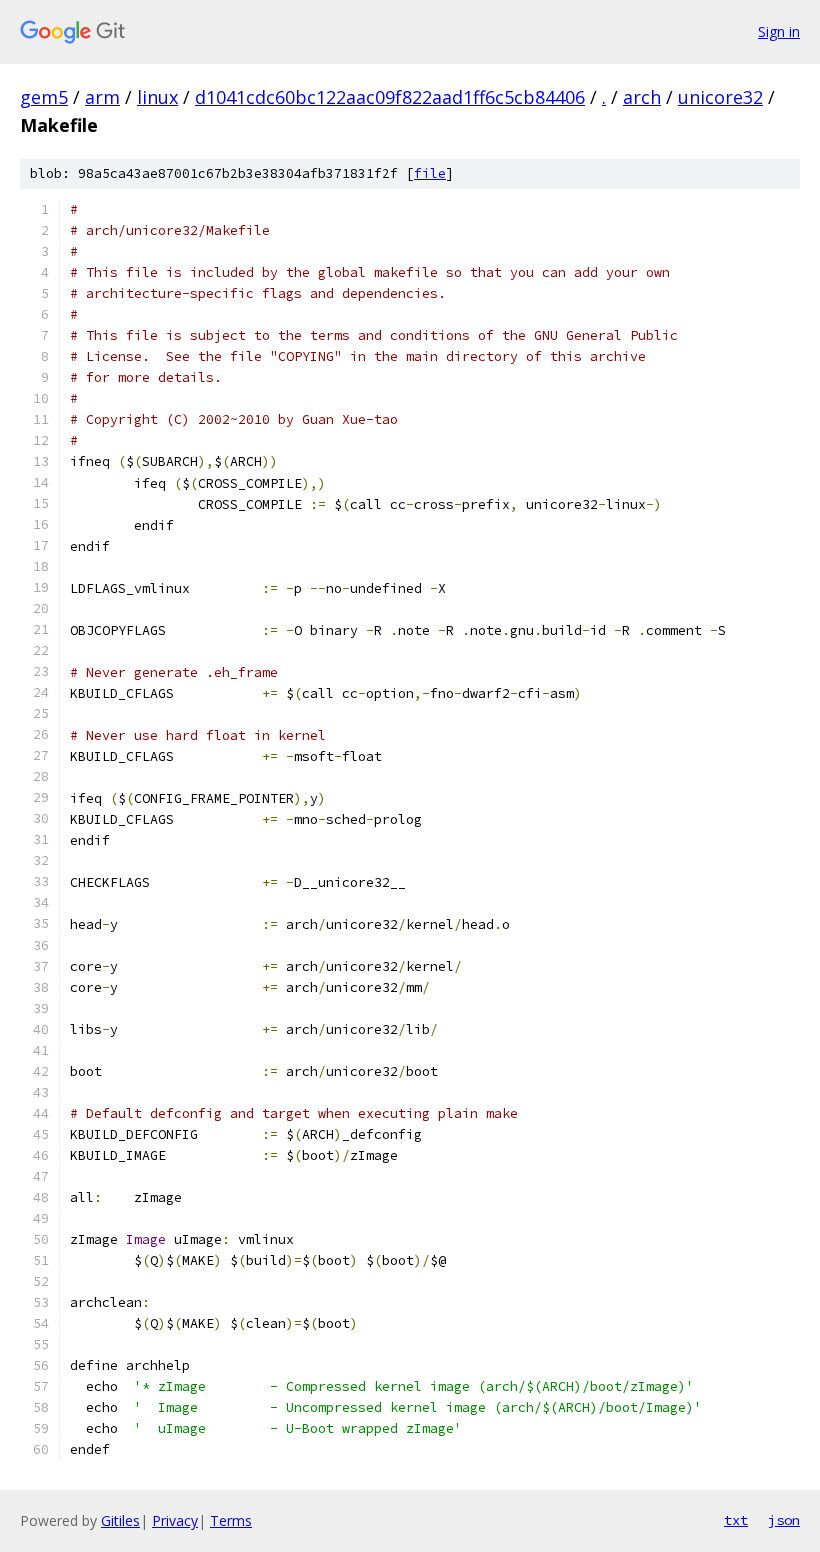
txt (736, 1520)
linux (157, 97)
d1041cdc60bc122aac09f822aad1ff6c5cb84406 (390, 97)
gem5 (44, 97)
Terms (231, 1520)
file (430, 173)
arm (102, 97)
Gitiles (120, 1520)
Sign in (779, 31)
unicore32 (720, 97)
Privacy (175, 1520)
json (784, 1520)
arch (642, 97)
